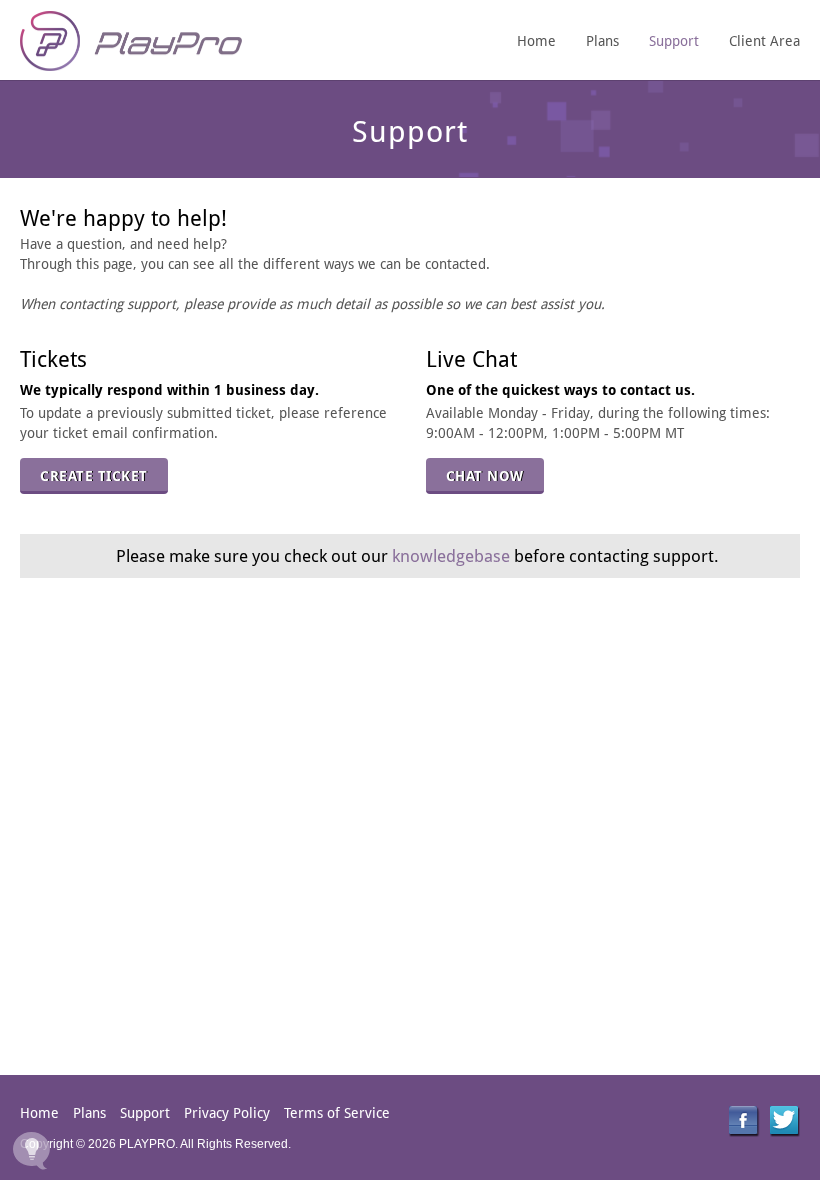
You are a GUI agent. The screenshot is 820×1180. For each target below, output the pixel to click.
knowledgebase (451, 556)
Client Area (764, 41)
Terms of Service (337, 1113)
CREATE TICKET (94, 476)
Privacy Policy (227, 1113)
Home (536, 41)
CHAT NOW (485, 476)
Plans (602, 41)
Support (674, 41)
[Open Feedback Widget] (31, 1150)
